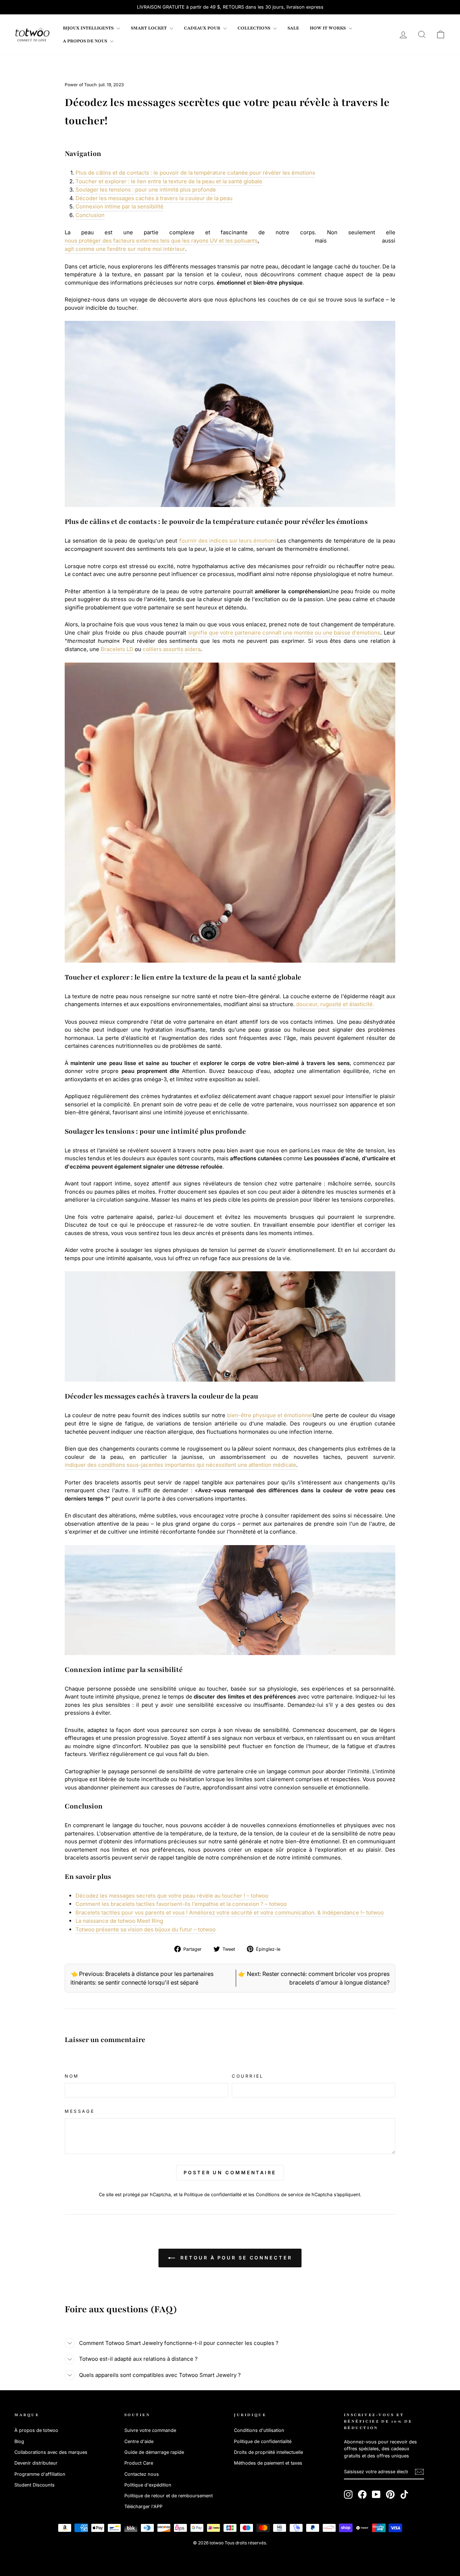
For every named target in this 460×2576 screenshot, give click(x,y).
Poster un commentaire (230, 2172)
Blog (19, 2441)
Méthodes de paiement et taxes (268, 2463)
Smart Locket (149, 28)
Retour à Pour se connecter (235, 2258)
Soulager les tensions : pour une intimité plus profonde (146, 190)
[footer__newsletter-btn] (419, 2472)
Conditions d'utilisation (259, 2430)
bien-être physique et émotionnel (270, 1415)
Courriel (248, 2076)
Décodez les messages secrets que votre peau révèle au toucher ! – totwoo (172, 1896)
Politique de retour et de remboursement (169, 2496)
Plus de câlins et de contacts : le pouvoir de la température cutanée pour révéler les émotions (195, 173)
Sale (293, 28)
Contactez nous (142, 2474)
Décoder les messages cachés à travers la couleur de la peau (154, 198)
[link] (32, 34)
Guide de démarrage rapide (154, 2452)
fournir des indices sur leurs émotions (228, 541)
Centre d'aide (139, 2441)
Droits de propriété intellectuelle (268, 2452)
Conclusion (90, 215)
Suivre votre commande (150, 2430)
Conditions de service (280, 2195)
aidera (193, 649)
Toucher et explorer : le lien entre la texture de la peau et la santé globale (169, 181)
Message (80, 2111)
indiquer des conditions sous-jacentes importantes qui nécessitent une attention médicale (180, 1465)
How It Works (328, 28)
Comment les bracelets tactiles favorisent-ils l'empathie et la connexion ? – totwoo (181, 1904)
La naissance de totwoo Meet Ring (119, 1921)
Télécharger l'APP (143, 2506)
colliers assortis (163, 649)
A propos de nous (86, 41)
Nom (72, 2076)
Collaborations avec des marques (51, 2452)
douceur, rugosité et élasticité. (335, 1004)
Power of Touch (81, 85)
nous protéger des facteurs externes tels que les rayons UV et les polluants (161, 241)
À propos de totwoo (36, 2430)
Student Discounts (34, 2485)
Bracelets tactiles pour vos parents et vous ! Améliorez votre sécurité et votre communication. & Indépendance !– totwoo (230, 1913)
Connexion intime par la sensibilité (119, 206)
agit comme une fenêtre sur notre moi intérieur (125, 249)
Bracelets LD (117, 649)
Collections (254, 28)
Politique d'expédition (148, 2485)
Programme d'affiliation (40, 2474)
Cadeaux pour (203, 28)
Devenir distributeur (36, 2463)
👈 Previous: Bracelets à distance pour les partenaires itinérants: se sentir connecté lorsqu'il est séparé (142, 1978)
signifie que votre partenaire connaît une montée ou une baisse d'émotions (284, 633)
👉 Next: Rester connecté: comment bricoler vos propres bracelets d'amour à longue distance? (314, 1978)
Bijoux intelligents (89, 28)
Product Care (139, 2463)
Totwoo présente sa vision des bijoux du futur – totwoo (146, 1929)
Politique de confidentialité (213, 2195)
